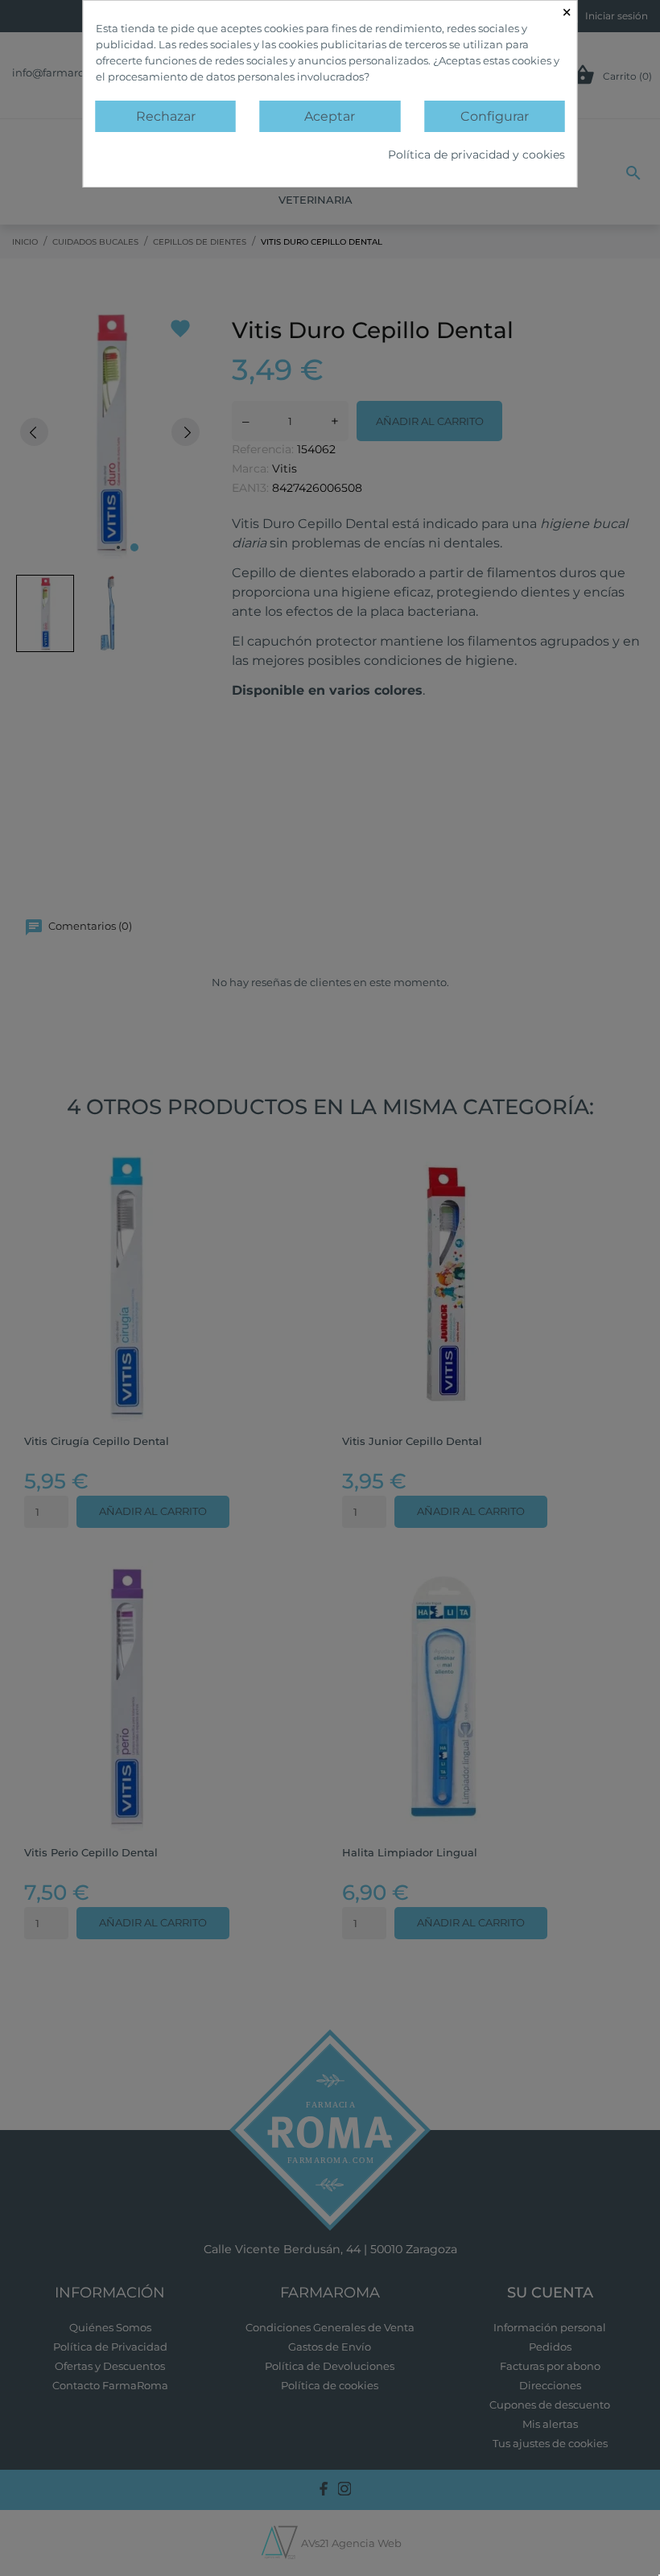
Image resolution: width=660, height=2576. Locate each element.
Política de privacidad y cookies (476, 155)
